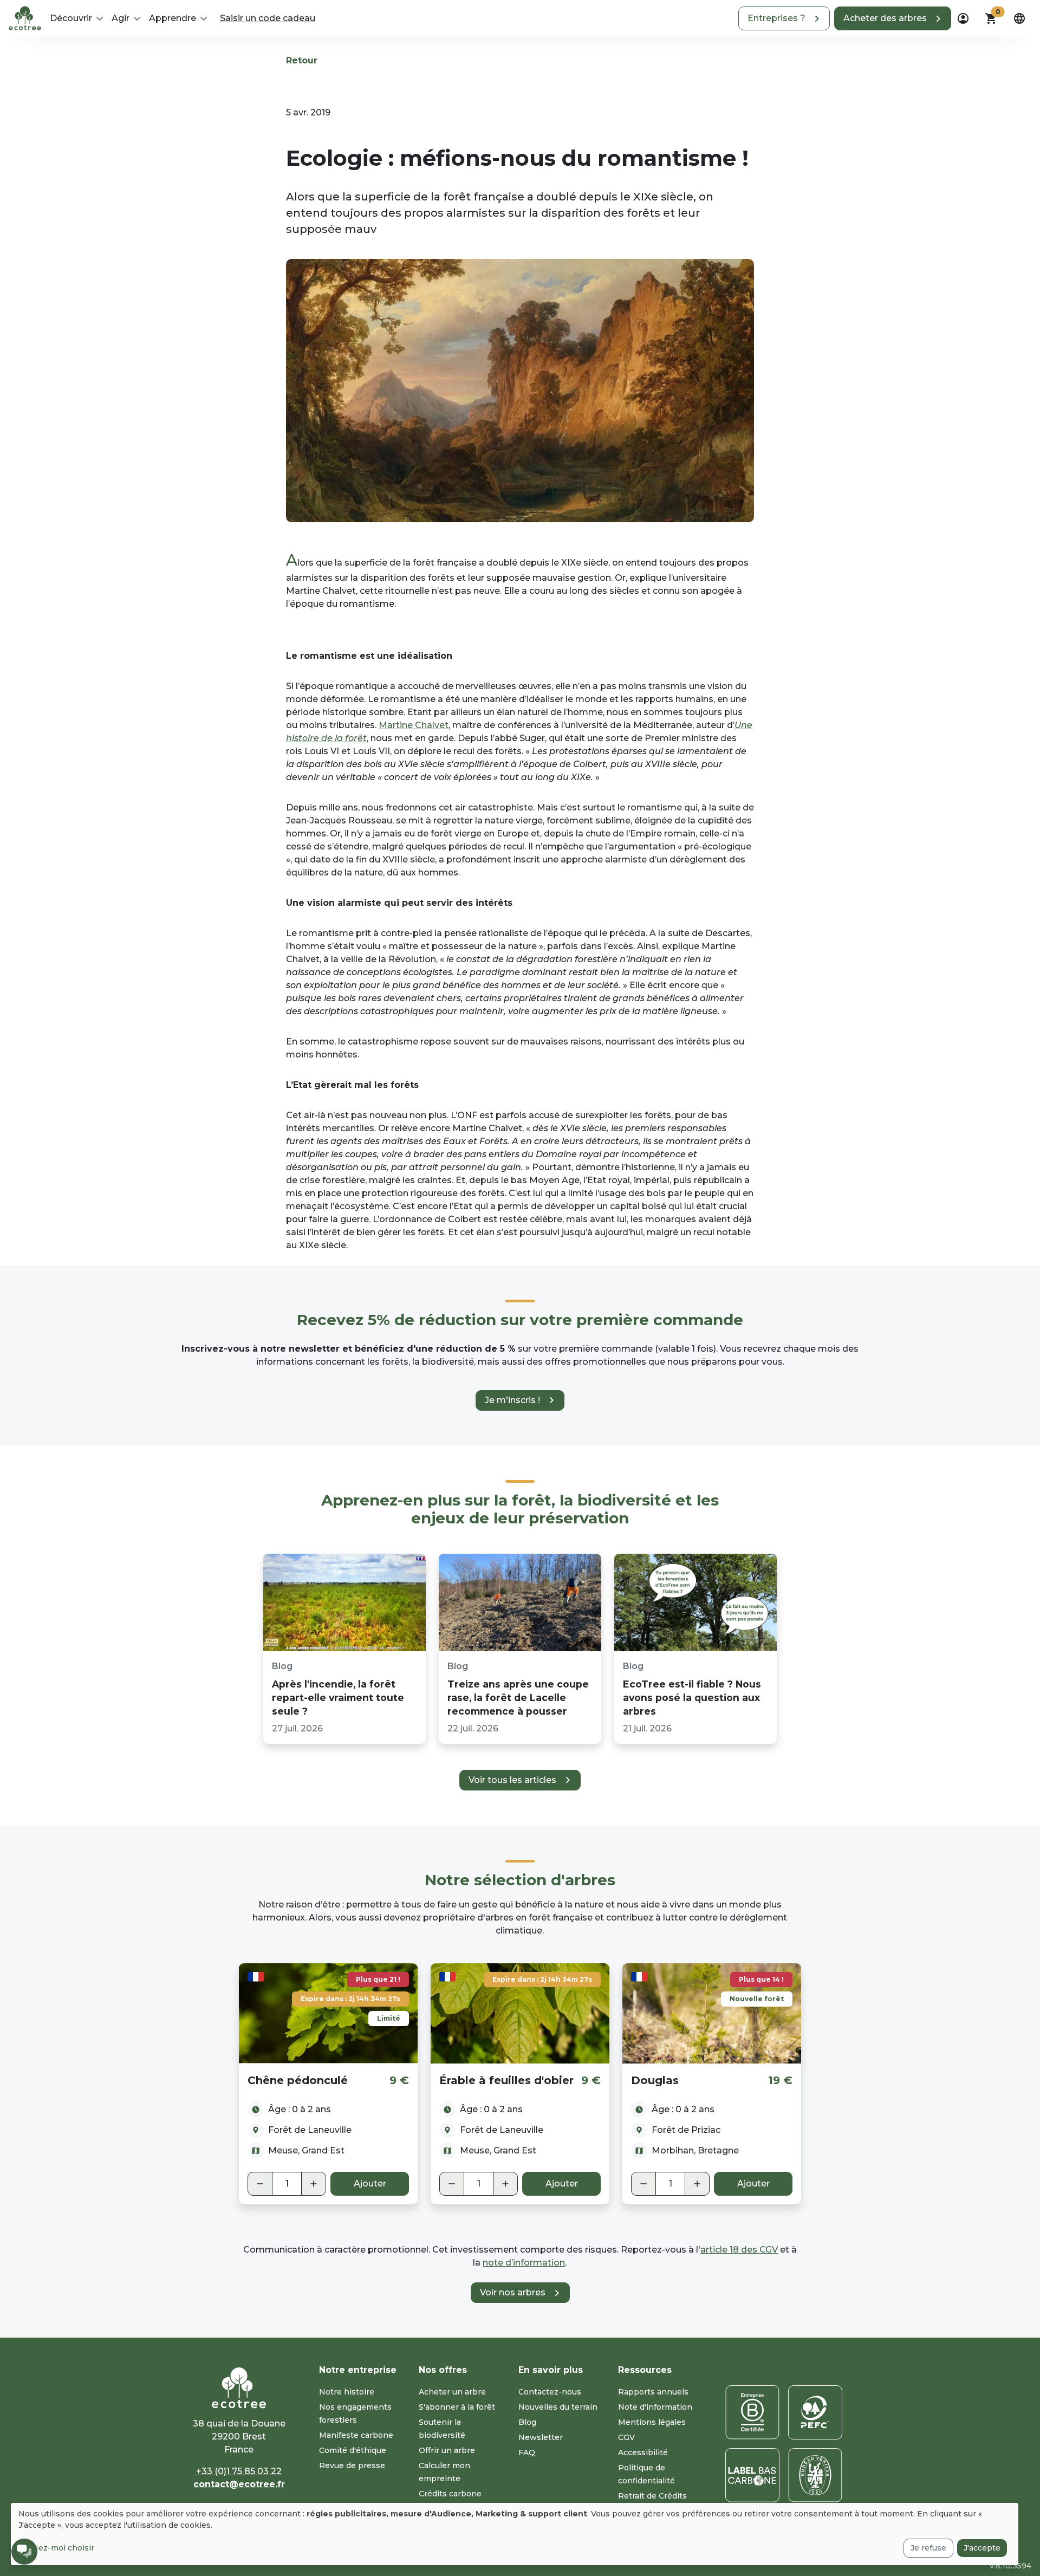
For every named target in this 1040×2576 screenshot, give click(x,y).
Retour (302, 60)
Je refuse (928, 2548)
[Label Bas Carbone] (752, 2475)
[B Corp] (752, 2412)
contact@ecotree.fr (239, 2484)
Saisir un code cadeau (268, 18)
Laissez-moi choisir (56, 2548)
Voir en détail (329, 2013)
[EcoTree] (25, 17)
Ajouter (370, 2184)
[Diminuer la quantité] (260, 2184)
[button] (784, 18)
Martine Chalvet (414, 725)
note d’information (524, 2263)
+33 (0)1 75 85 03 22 (239, 2471)
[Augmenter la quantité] (314, 2184)
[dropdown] (963, 18)
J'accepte (982, 2548)
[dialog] (515, 2534)
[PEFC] (815, 2412)
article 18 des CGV (739, 2250)
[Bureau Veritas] (815, 2475)
